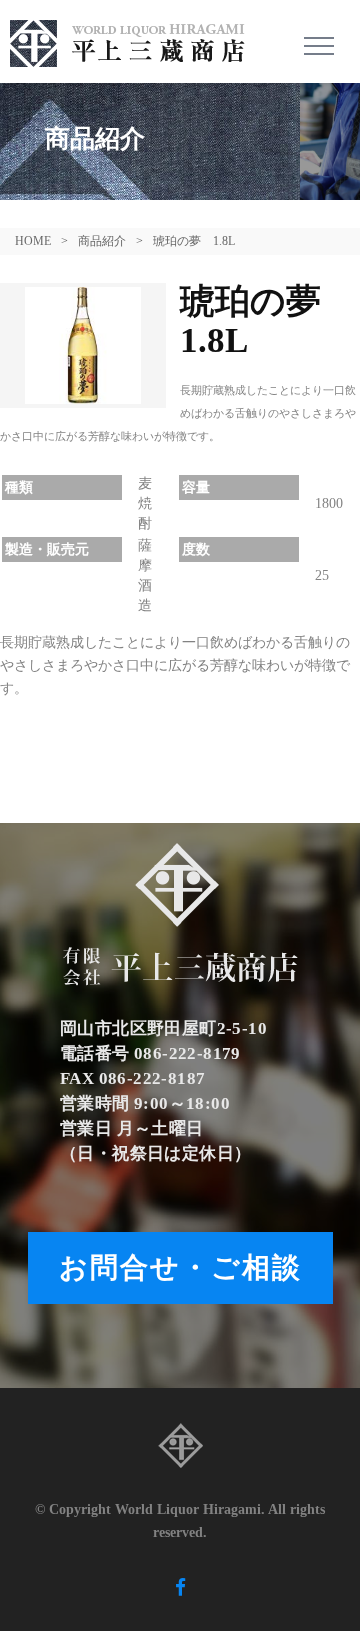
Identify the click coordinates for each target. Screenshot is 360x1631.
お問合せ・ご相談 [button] (180, 1267)
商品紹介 (102, 241)
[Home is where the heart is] (180, 1451)
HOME (33, 241)
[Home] (135, 41)
